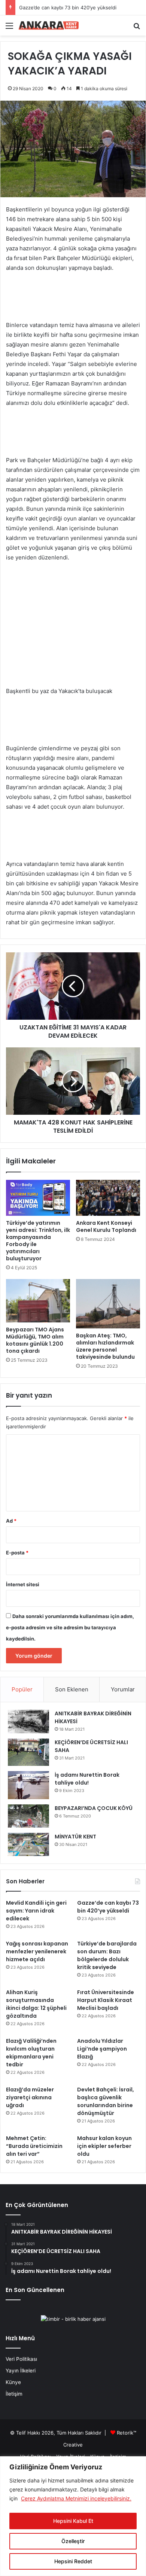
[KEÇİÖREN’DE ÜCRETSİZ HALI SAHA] (28, 1752)
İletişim (14, 2394)
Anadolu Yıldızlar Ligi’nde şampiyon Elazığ (102, 2049)
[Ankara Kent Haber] (49, 25)
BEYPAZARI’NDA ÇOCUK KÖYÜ (94, 1808)
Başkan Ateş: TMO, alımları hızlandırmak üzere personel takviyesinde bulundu (105, 1346)
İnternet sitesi (23, 1584)
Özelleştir (73, 2541)
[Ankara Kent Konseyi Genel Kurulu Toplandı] (108, 1198)
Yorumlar (123, 1689)
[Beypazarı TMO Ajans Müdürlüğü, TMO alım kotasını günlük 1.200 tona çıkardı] (38, 1301)
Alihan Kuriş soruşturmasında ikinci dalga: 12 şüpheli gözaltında (36, 2004)
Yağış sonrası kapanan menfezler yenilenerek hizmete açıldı (37, 1951)
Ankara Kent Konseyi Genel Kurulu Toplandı (106, 1226)
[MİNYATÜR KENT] (28, 1844)
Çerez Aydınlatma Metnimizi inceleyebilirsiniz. (76, 2498)
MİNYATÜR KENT (75, 1837)
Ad (11, 1521)
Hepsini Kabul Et (73, 2521)
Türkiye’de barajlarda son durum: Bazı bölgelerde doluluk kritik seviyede (107, 1955)
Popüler (22, 1689)
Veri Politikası (21, 2359)
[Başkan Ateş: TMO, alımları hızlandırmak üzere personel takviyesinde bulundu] (108, 1304)
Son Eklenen (72, 1689)
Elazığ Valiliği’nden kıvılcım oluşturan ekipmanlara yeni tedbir (31, 2053)
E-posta (17, 1553)
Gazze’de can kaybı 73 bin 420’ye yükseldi (68, 7)
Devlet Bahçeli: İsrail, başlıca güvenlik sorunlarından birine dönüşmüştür (106, 2101)
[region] (73, 2516)
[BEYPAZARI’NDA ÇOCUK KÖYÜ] (28, 1816)
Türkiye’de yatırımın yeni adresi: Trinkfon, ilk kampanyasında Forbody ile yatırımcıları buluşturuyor (38, 1241)
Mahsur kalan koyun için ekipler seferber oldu (104, 2146)
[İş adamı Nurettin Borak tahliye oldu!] (28, 1785)
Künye (13, 2382)
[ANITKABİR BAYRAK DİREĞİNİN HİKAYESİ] (28, 1722)
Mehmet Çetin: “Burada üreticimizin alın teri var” (34, 2146)
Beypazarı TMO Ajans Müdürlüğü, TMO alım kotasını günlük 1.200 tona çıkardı (35, 1340)
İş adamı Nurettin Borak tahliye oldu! (87, 1779)
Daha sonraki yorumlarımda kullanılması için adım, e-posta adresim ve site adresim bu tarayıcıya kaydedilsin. (70, 1627)
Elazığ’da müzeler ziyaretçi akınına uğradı (30, 2097)
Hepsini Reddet (73, 2561)
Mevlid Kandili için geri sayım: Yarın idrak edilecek (36, 1911)
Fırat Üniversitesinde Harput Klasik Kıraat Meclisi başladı (106, 2000)
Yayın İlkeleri (21, 2371)
